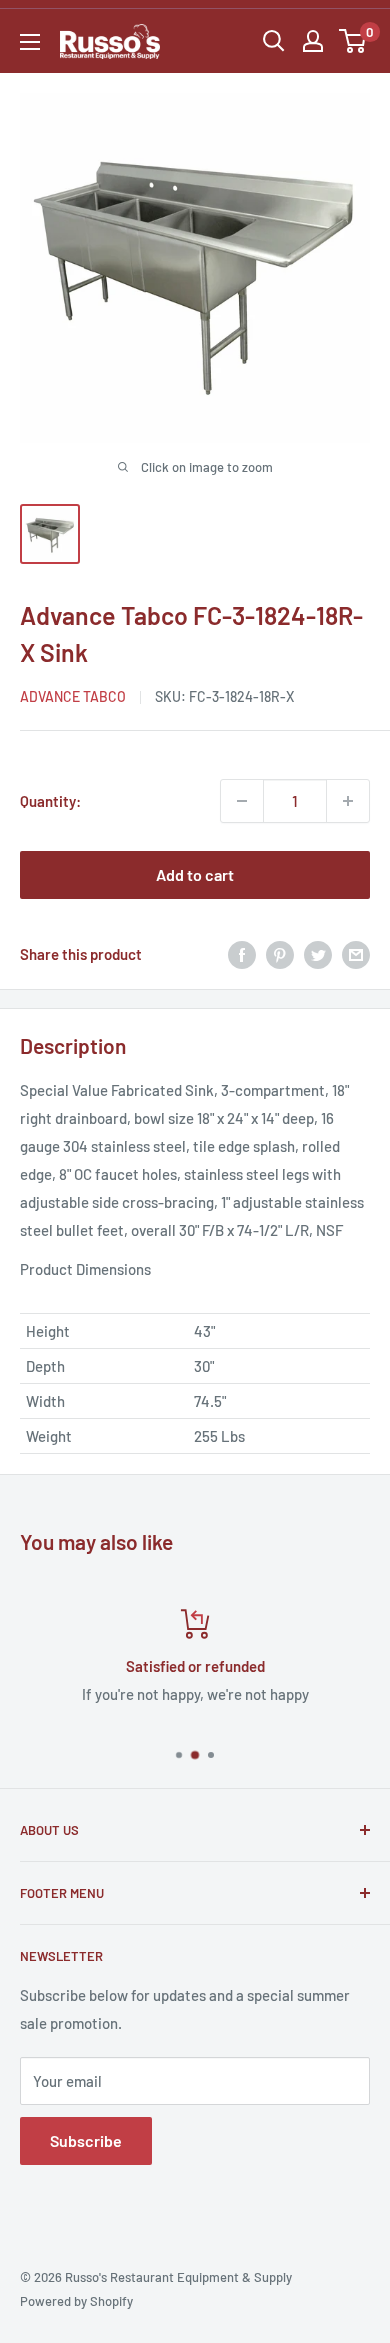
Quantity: (50, 801)
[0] (353, 41)
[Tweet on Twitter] (318, 954)
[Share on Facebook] (242, 954)
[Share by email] (356, 954)
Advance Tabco (73, 696)
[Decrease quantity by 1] (242, 801)
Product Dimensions (85, 1269)
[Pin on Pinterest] (280, 954)
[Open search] (274, 41)
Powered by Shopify (76, 2301)
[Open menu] (30, 42)
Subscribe (86, 2140)
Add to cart (195, 874)
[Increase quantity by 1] (348, 801)
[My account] (313, 41)
